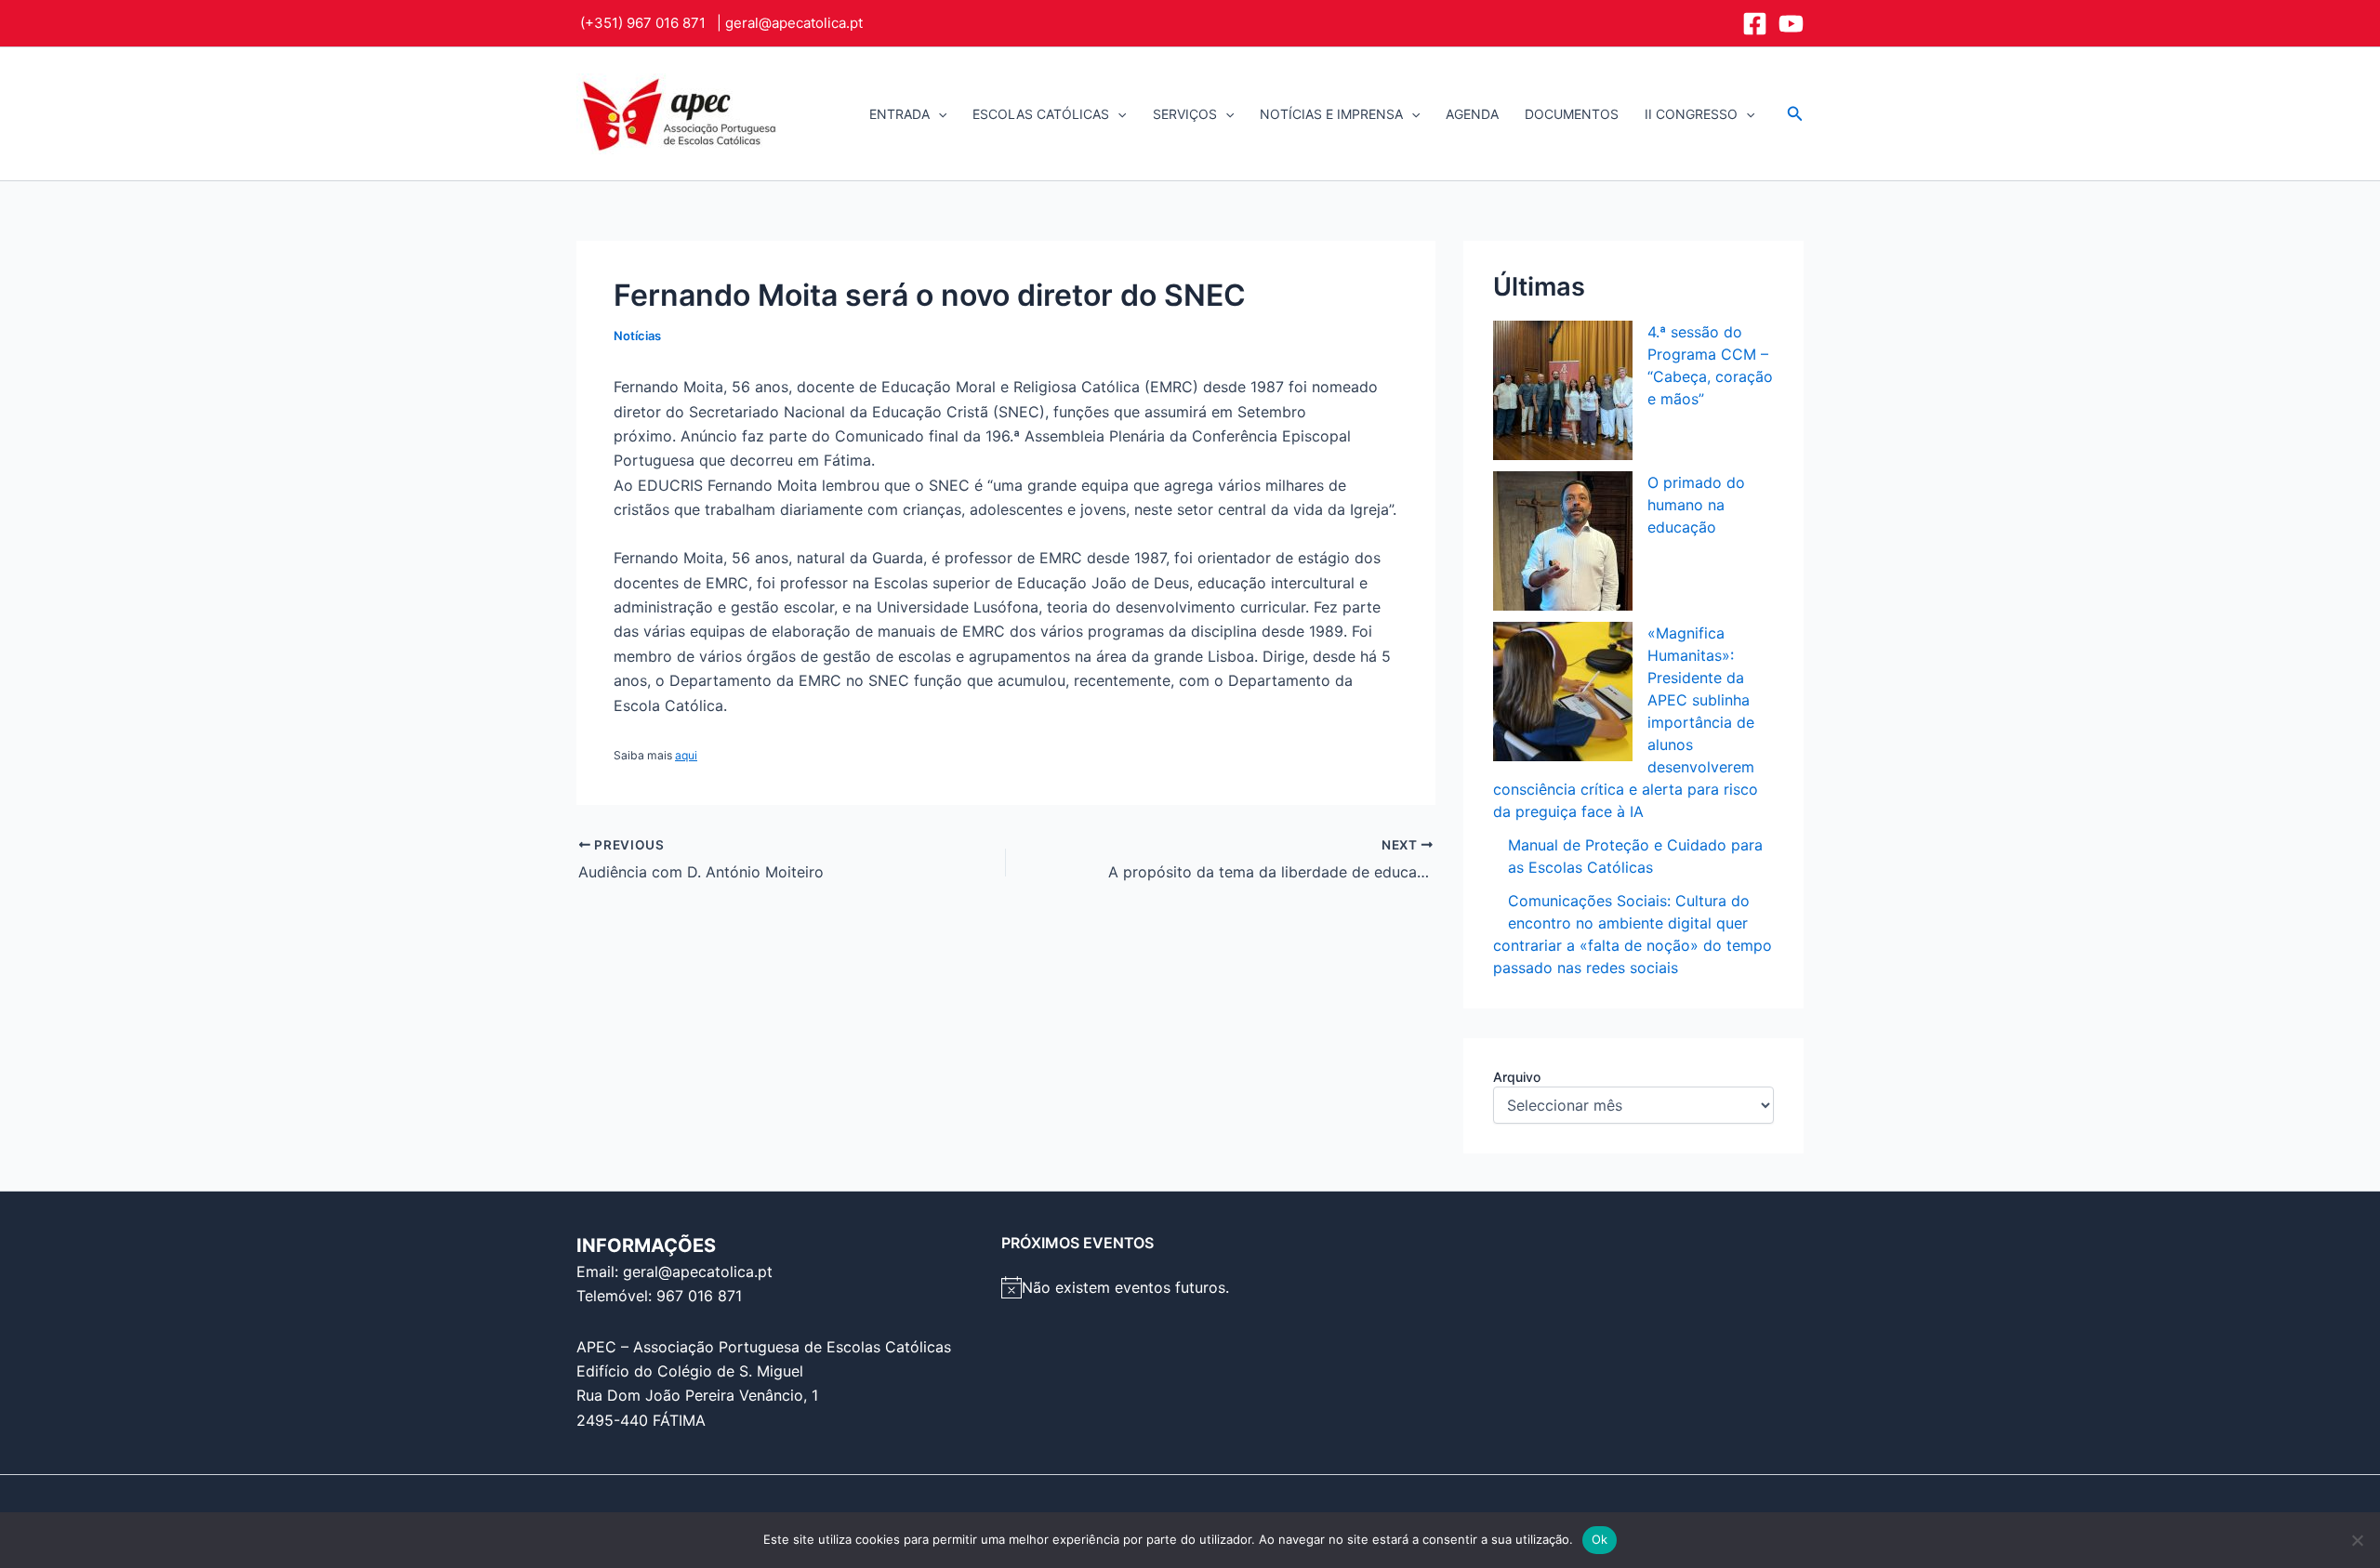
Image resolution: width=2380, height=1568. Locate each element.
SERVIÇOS (1185, 114)
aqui (686, 755)
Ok (1600, 1539)
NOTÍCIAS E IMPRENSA (1331, 114)
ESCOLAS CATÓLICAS (1041, 114)
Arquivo (1517, 1077)
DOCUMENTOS (1572, 114)
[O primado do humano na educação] (1563, 541)
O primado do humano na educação (1696, 505)
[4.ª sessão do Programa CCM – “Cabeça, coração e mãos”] (1563, 390)
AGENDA (1472, 114)
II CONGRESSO (1691, 114)
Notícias (637, 336)
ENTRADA (899, 114)
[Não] (2357, 1540)
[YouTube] (1791, 24)
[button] (938, 114)
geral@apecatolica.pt (794, 23)
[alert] (1190, 1287)
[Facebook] (1755, 24)
